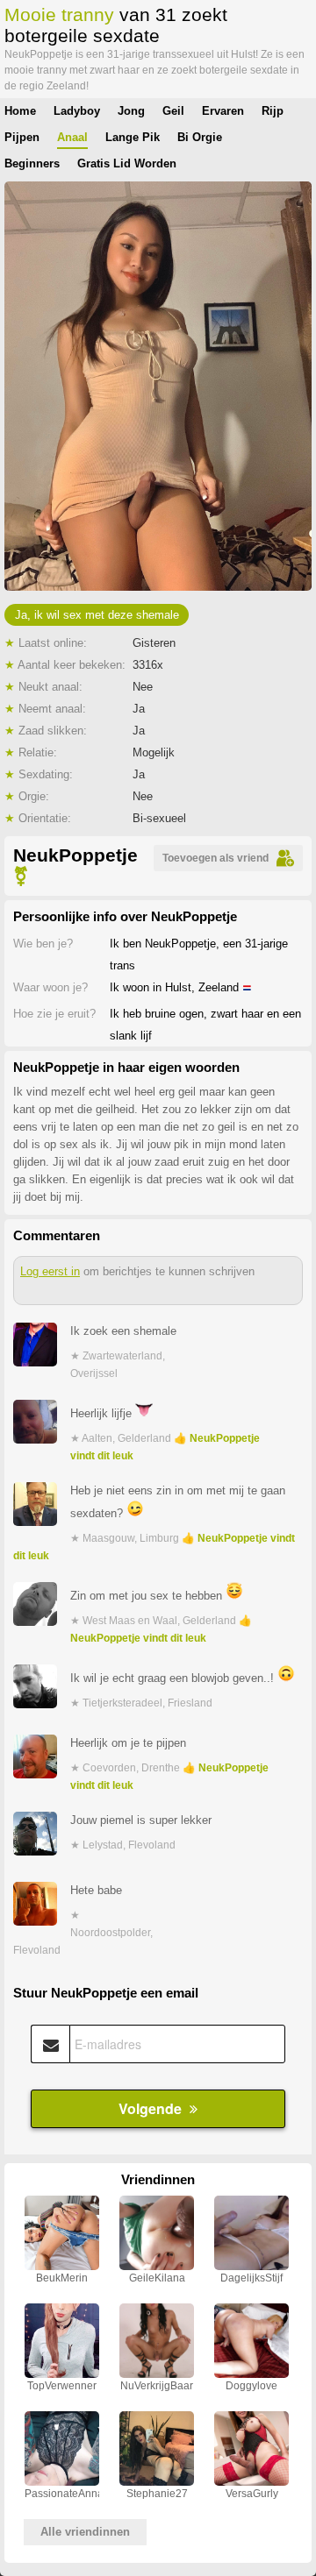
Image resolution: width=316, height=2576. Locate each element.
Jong (131, 111)
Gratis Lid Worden (127, 163)
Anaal (72, 137)
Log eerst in (50, 1271)
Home (20, 111)
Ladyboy (77, 111)
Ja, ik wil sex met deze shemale (97, 615)
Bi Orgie (200, 137)
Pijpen (22, 137)
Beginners (32, 163)
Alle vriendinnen (85, 2532)
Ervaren (223, 111)
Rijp (273, 111)
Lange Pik (133, 137)
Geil (173, 111)
